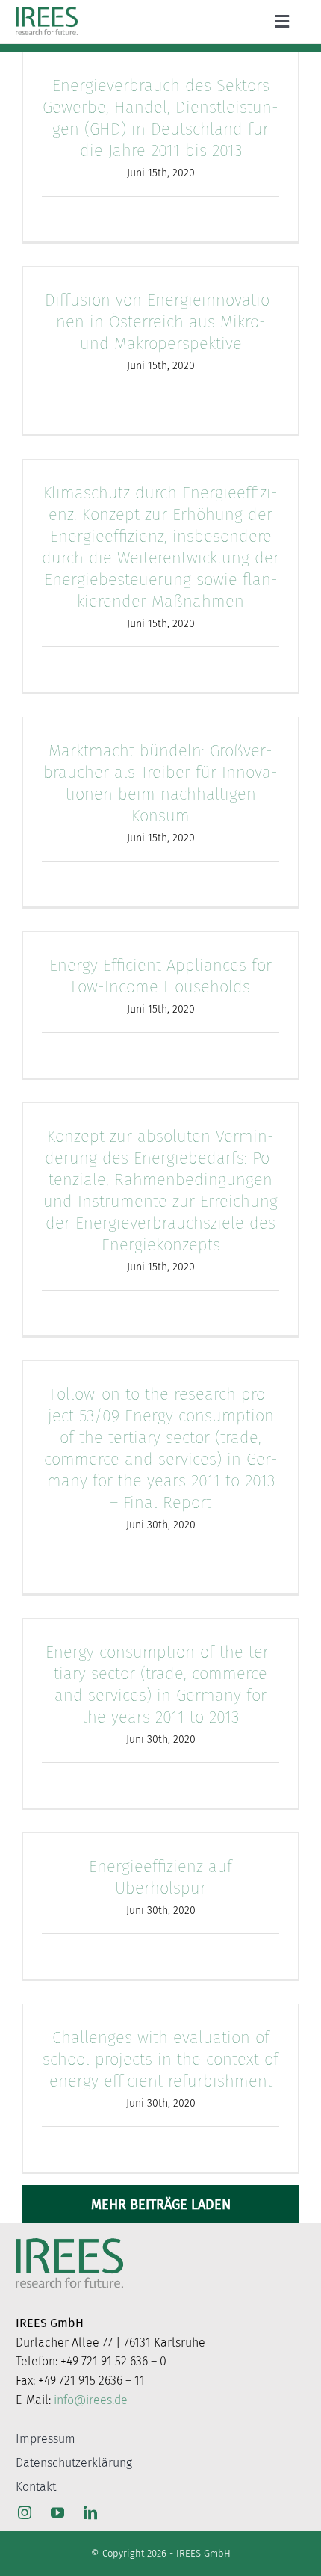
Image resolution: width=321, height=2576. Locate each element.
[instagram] (25, 2512)
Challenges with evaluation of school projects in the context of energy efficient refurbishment (160, 2059)
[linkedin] (90, 2512)
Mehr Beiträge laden (161, 2205)
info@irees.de (91, 2400)
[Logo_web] (46, 10)
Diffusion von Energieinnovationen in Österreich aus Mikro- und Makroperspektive (160, 322)
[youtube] (57, 2512)
